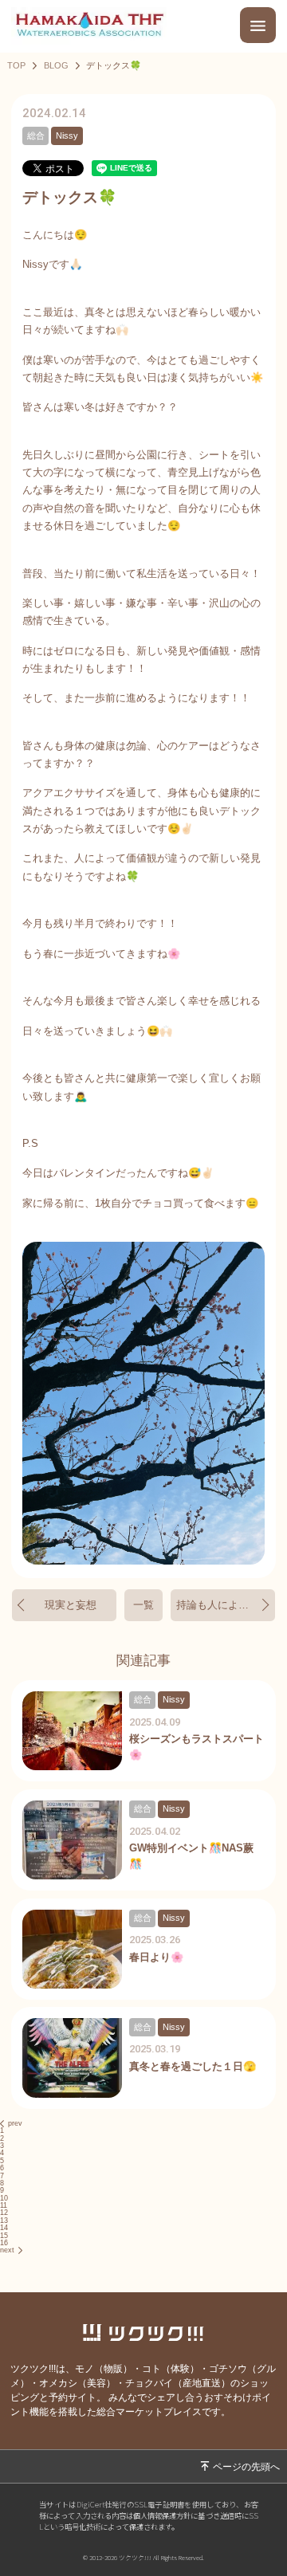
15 (4, 2236)
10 (4, 2198)
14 (4, 2228)
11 (4, 2205)
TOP (16, 66)
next (7, 2250)
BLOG (56, 66)
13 (4, 2221)
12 (4, 2213)
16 (4, 2243)
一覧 (143, 1605)
